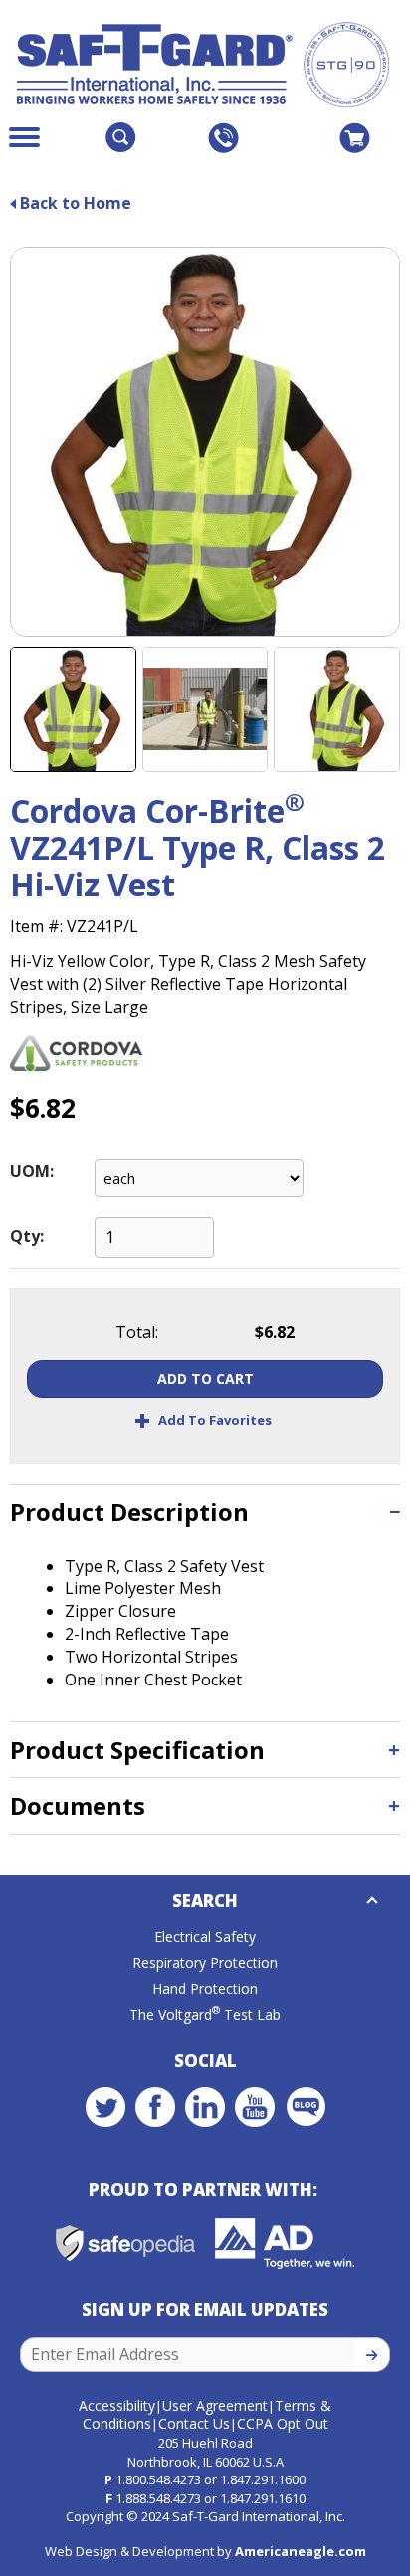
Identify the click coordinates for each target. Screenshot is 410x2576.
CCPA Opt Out (283, 2423)
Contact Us (194, 2423)
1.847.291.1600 (263, 2479)
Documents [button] (78, 1805)
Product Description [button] (129, 1512)
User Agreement (215, 2405)
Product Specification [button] (137, 1750)
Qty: (27, 1236)
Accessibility (117, 2405)
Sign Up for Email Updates (205, 2310)
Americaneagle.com (301, 2551)
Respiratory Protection (205, 1963)
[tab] (205, 1512)
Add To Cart (205, 1379)
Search (205, 1901)
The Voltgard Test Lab (205, 2014)
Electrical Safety (205, 1937)
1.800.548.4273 (158, 2479)
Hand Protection (205, 1988)
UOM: (32, 1171)
